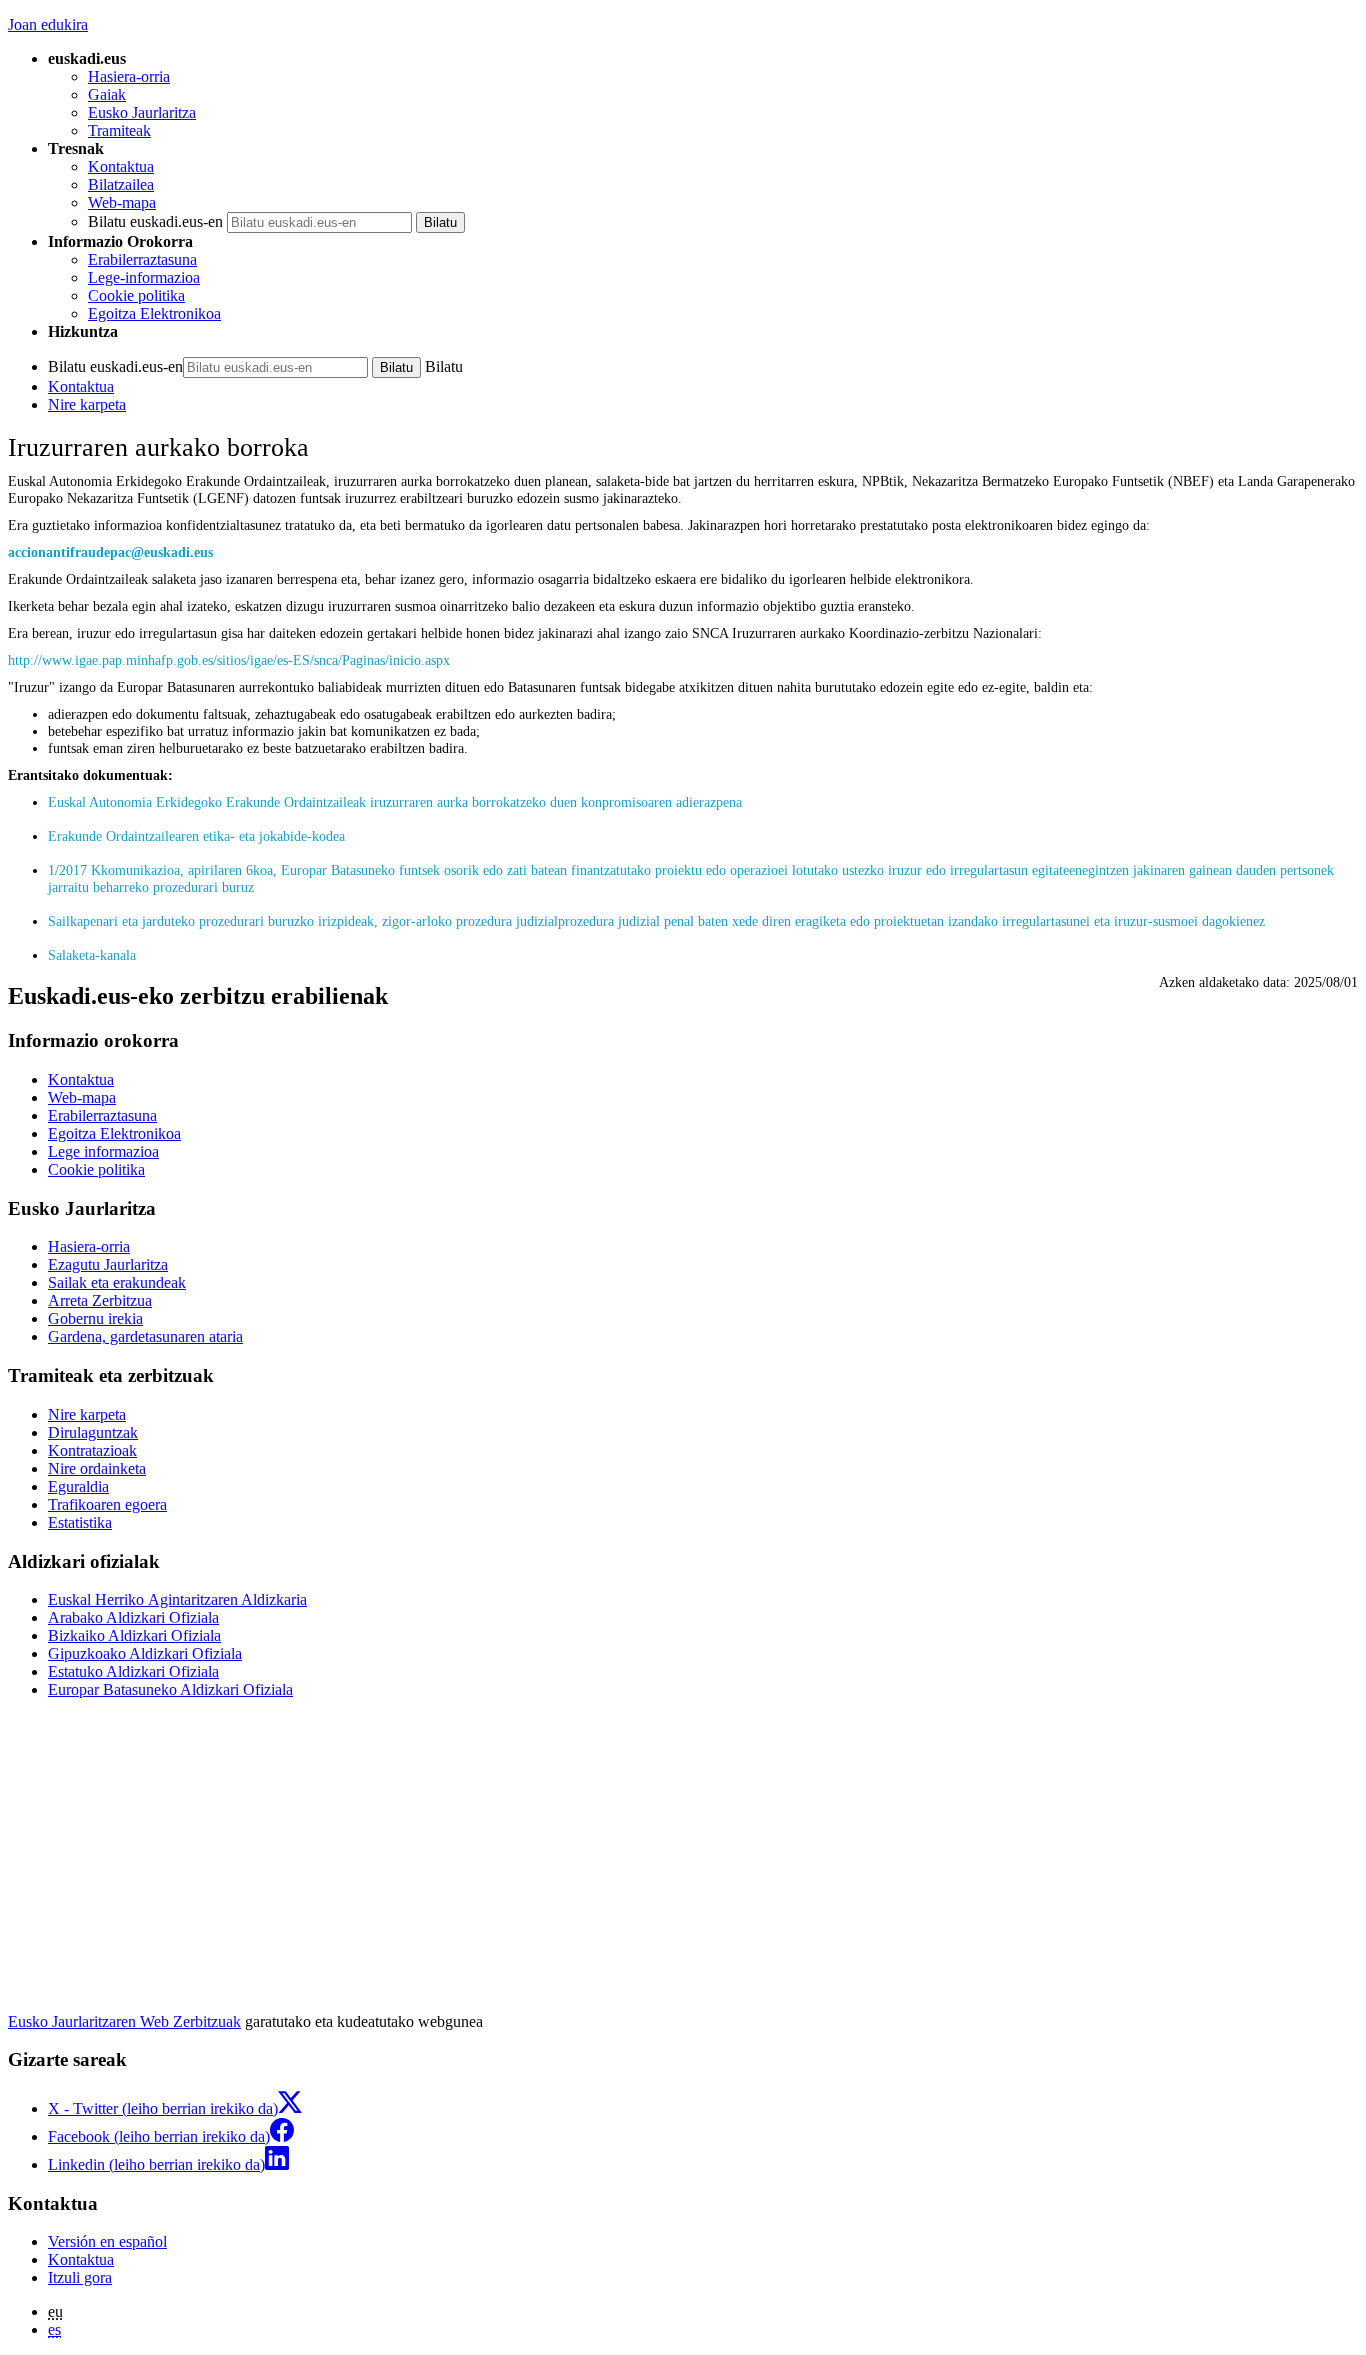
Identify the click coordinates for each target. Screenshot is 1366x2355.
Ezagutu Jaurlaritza (108, 1264)
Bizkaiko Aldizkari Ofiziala (134, 1635)
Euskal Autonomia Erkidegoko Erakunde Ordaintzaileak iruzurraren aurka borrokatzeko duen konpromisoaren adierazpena (395, 802)
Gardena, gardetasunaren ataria (145, 1336)
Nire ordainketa (97, 1468)
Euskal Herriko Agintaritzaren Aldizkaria (177, 1599)
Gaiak (107, 94)
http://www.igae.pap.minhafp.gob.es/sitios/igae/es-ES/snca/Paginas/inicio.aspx (229, 660)
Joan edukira (48, 24)
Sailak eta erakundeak (117, 1282)
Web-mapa (122, 202)
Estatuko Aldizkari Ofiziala (133, 1671)
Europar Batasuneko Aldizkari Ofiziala (170, 1689)
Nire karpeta (87, 404)
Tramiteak (119, 130)
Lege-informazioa (144, 277)
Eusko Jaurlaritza (142, 112)
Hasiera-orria (129, 76)
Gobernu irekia (95, 1318)
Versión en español (107, 2241)
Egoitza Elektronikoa (154, 313)
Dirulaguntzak (93, 1432)
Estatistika (80, 1522)
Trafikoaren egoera (107, 1504)
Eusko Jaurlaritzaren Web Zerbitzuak (124, 2021)
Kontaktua (121, 166)
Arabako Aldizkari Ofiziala (133, 1617)
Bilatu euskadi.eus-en (155, 221)
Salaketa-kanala (92, 955)
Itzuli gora (80, 2277)
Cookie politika (136, 295)
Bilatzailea (121, 184)
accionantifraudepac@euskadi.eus (110, 552)
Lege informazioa (103, 1151)
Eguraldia (78, 1486)
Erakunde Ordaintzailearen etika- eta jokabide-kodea (196, 836)
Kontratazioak (92, 1450)
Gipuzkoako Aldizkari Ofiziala (145, 1653)
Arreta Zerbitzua (100, 1300)
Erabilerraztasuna (142, 259)
